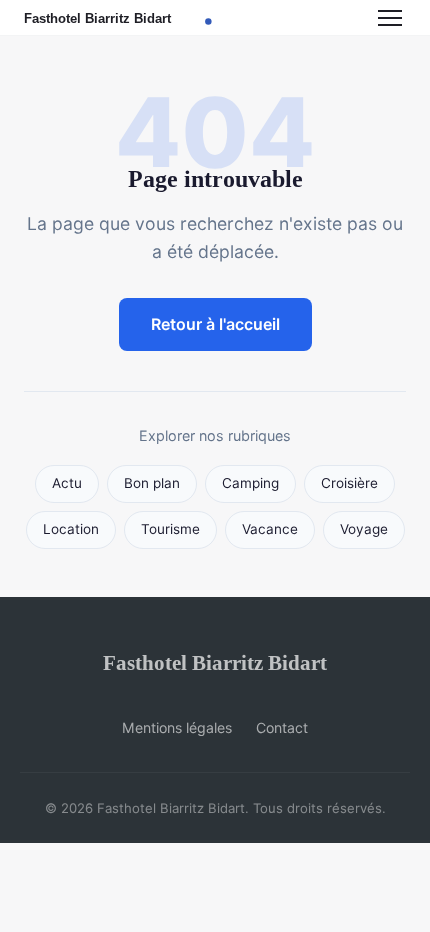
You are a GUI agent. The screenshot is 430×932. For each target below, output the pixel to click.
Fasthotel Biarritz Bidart (215, 662)
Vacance (270, 529)
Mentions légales (177, 727)
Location (71, 529)
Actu (67, 483)
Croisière (349, 483)
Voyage (364, 529)
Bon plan (152, 483)
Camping (250, 483)
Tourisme (170, 529)
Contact (282, 727)
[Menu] (390, 18)
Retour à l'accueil (215, 324)
